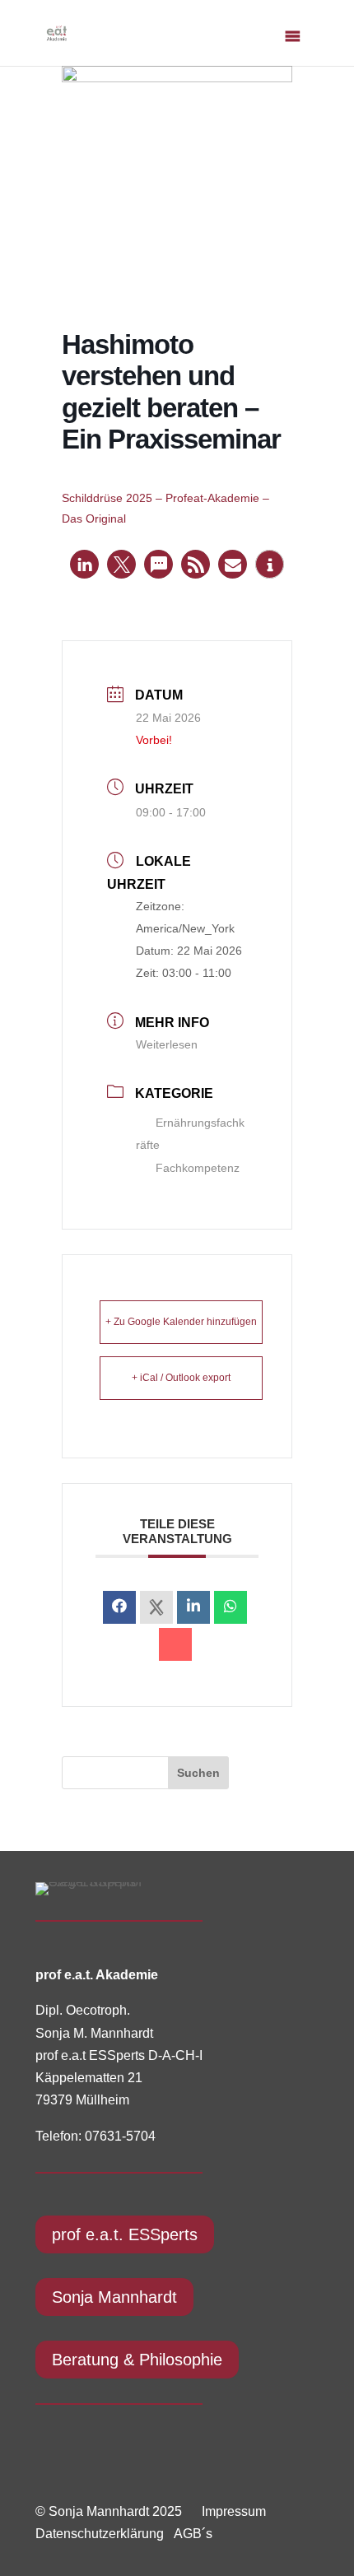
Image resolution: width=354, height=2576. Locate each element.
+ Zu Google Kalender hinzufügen (181, 1322)
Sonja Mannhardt (114, 2297)
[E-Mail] (175, 1644)
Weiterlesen (167, 1044)
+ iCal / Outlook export (181, 1378)
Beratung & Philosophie (137, 2360)
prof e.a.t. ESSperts (125, 2234)
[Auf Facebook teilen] (119, 1607)
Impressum (234, 2511)
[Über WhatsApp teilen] (231, 1607)
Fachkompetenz (198, 1168)
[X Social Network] (156, 1607)
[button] (84, 564)
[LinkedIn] (193, 1607)
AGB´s (193, 2534)
